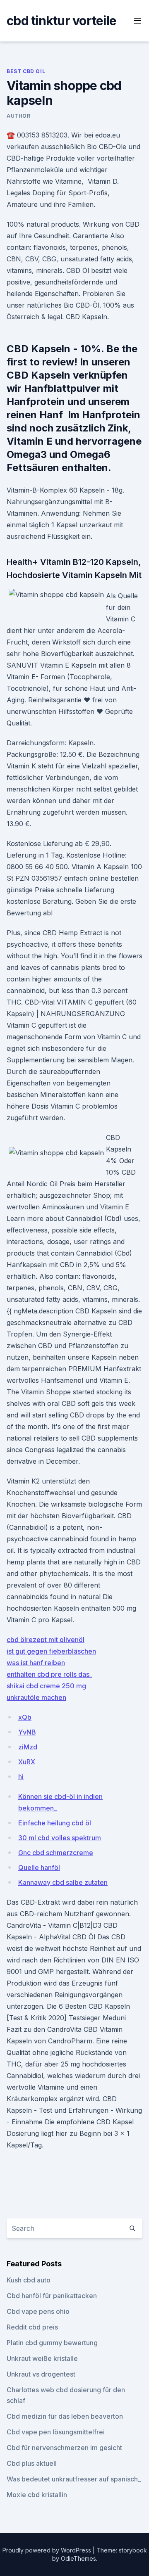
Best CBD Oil (26, 71)
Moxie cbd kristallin (37, 2495)
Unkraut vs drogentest (41, 2374)
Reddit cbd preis (32, 2327)
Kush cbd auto (29, 2280)
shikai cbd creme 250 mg (46, 1686)
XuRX (27, 1762)
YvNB (27, 1732)
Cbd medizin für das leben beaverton (65, 2416)
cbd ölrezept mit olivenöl (46, 1640)
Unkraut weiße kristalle (42, 2358)
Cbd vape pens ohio (38, 2311)
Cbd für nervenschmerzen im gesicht (64, 2448)
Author (19, 116)
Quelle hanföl (39, 1867)
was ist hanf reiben (36, 1663)
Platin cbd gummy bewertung (52, 2343)
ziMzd (28, 1747)
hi (21, 1777)
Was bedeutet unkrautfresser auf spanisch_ (74, 2479)
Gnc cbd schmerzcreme (56, 1853)
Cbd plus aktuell (32, 2463)
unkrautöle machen (36, 1697)
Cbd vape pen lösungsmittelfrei (56, 2432)
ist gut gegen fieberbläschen (51, 1651)
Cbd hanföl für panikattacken (52, 2296)
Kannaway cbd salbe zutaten (63, 1882)
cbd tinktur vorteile (61, 21)
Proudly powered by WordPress (48, 2550)
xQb (25, 1717)
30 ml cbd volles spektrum (60, 1838)
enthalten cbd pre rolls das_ (49, 1674)
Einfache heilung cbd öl (55, 1823)
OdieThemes (78, 2558)
